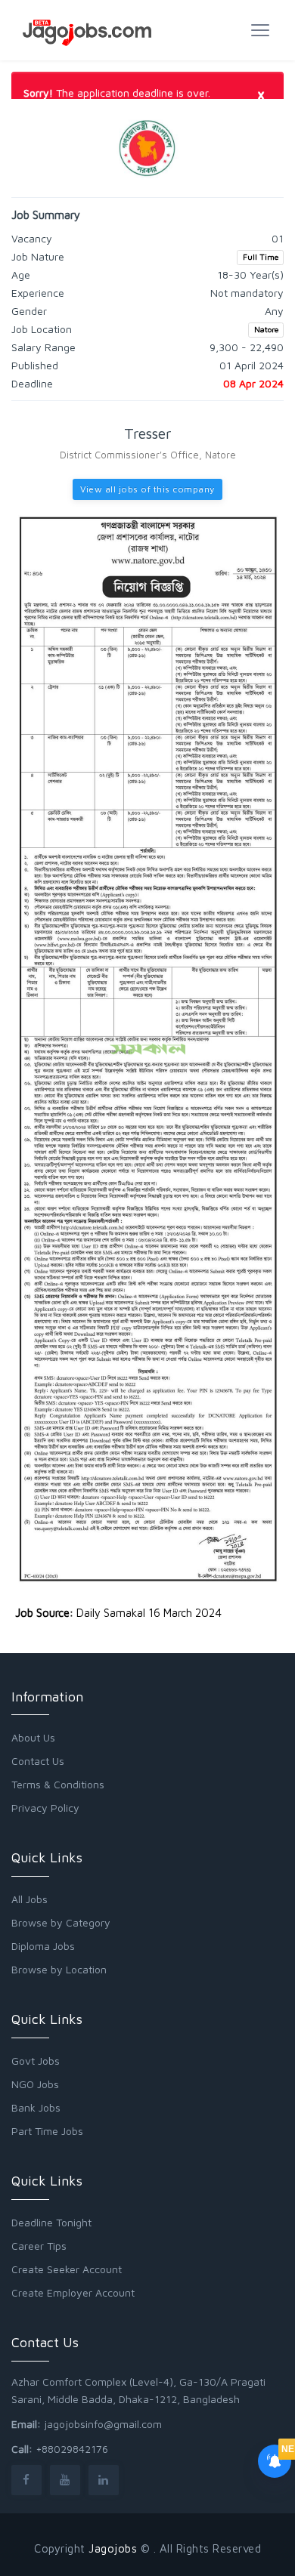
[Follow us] (26, 2480)
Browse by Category (61, 1922)
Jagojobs (113, 2548)
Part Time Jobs (47, 2131)
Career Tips (39, 2246)
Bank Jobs (36, 2107)
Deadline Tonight (51, 2222)
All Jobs (29, 1899)
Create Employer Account (73, 2292)
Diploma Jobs (43, 1946)
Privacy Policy (45, 1808)
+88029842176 (72, 2449)
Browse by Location (59, 1969)
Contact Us (38, 1761)
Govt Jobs (36, 2061)
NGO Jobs (35, 2084)
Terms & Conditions (58, 1784)
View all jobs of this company (147, 489)
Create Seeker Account (67, 2269)
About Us (33, 1737)
